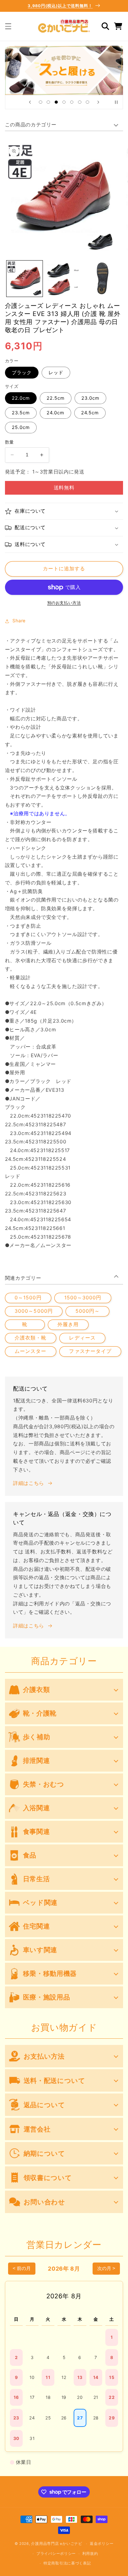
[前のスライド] (30, 102)
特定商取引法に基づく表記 (67, 2563)
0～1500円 (28, 1298)
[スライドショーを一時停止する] (116, 102)
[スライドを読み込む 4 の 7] (64, 102)
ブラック (22, 373)
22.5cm (56, 398)
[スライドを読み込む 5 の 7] (72, 102)
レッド (56, 373)
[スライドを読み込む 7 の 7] (87, 102)
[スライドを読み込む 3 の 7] (56, 102)
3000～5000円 (34, 1311)
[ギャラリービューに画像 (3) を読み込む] (103, 279)
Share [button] (19, 621)
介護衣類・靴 (30, 1338)
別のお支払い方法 (64, 603)
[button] (8, 26)
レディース (82, 1338)
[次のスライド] (98, 102)
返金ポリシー (102, 2544)
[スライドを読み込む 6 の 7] (80, 102)
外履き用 (68, 1324)
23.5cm (21, 413)
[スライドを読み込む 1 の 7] (41, 102)
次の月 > (106, 2268)
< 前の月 (22, 2268)
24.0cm (55, 413)
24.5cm (90, 413)
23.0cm (90, 398)
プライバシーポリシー (56, 2554)
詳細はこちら (29, 1483)
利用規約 (90, 2554)
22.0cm (21, 398)
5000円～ (88, 1311)
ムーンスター (30, 1351)
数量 (9, 442)
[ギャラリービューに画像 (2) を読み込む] (64, 279)
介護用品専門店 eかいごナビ (57, 2544)
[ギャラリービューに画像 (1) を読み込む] (25, 279)
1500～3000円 (83, 1298)
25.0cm (21, 427)
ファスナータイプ (90, 1351)
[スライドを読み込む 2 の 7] (48, 102)
